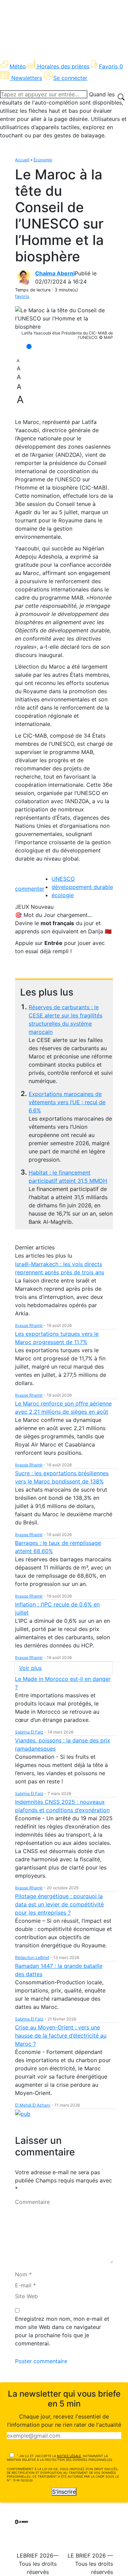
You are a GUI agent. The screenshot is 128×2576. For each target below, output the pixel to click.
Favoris (111, 66)
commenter (30, 889)
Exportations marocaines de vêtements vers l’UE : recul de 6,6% (67, 1102)
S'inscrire (64, 2492)
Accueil (22, 160)
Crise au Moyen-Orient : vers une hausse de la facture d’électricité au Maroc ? (61, 2036)
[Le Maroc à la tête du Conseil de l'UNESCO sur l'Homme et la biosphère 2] (64, 318)
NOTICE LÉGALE (69, 2456)
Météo (18, 66)
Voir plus (30, 1668)
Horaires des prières (63, 66)
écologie (63, 895)
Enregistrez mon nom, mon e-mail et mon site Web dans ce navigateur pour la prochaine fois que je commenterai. (62, 2331)
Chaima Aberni (55, 273)
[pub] (23, 2113)
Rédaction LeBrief (32, 1957)
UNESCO (63, 879)
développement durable (82, 887)
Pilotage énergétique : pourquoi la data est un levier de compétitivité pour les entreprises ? (59, 1904)
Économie (43, 160)
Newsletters (27, 78)
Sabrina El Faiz (29, 1732)
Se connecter (70, 78)
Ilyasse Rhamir (29, 1325)
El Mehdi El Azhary (33, 2105)
